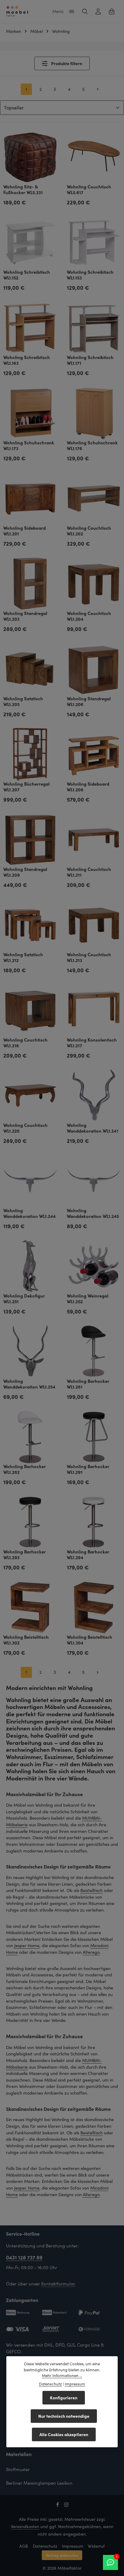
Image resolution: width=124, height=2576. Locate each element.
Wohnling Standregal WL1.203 (25, 616)
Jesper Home (27, 1945)
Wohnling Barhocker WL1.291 (88, 1469)
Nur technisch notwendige (64, 2416)
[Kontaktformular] (110, 2562)
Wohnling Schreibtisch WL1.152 (27, 275)
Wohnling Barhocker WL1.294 (88, 1555)
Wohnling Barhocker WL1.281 (88, 1384)
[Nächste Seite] (98, 89)
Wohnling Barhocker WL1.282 (25, 1469)
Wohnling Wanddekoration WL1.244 (29, 1213)
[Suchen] (85, 11)
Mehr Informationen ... (62, 2376)
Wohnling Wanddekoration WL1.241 (93, 1128)
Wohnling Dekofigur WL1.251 (24, 1299)
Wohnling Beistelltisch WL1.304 (90, 1640)
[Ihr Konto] (98, 11)
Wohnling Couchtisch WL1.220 (25, 1128)
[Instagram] (66, 2506)
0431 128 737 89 (24, 2257)
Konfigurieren (64, 2398)
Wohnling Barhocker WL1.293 (25, 1555)
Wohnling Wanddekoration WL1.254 (29, 1384)
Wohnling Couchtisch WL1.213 (89, 957)
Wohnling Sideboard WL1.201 (25, 531)
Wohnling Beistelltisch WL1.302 (26, 1640)
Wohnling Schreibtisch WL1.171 (90, 360)
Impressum (73, 2546)
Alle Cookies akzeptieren (64, 2434)
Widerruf (96, 2546)
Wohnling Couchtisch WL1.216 (25, 1043)
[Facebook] (58, 2506)
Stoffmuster (18, 2469)
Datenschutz (45, 2546)
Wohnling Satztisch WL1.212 (23, 957)
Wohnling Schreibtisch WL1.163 (27, 360)
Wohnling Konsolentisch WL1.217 (92, 1043)
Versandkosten (25, 2526)
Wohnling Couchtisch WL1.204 (89, 616)
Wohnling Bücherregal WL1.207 (26, 787)
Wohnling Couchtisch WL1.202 (89, 531)
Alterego (91, 1952)
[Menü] (72, 11)
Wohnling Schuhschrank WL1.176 (92, 446)
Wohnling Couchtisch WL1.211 (89, 872)
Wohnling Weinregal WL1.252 (88, 1299)
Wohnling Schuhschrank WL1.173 (29, 446)
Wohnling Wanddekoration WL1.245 (93, 1213)
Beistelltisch (91, 1890)
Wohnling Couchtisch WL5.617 (89, 190)
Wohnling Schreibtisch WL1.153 (90, 275)
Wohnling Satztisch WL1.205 (23, 702)
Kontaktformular (58, 2284)
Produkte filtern (66, 63)
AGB (24, 2546)
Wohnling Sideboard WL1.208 (88, 787)
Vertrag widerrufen (62, 2555)
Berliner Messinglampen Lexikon (39, 2483)
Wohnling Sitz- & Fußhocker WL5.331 (23, 190)
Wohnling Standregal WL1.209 (25, 872)
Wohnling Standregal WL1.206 (89, 702)
